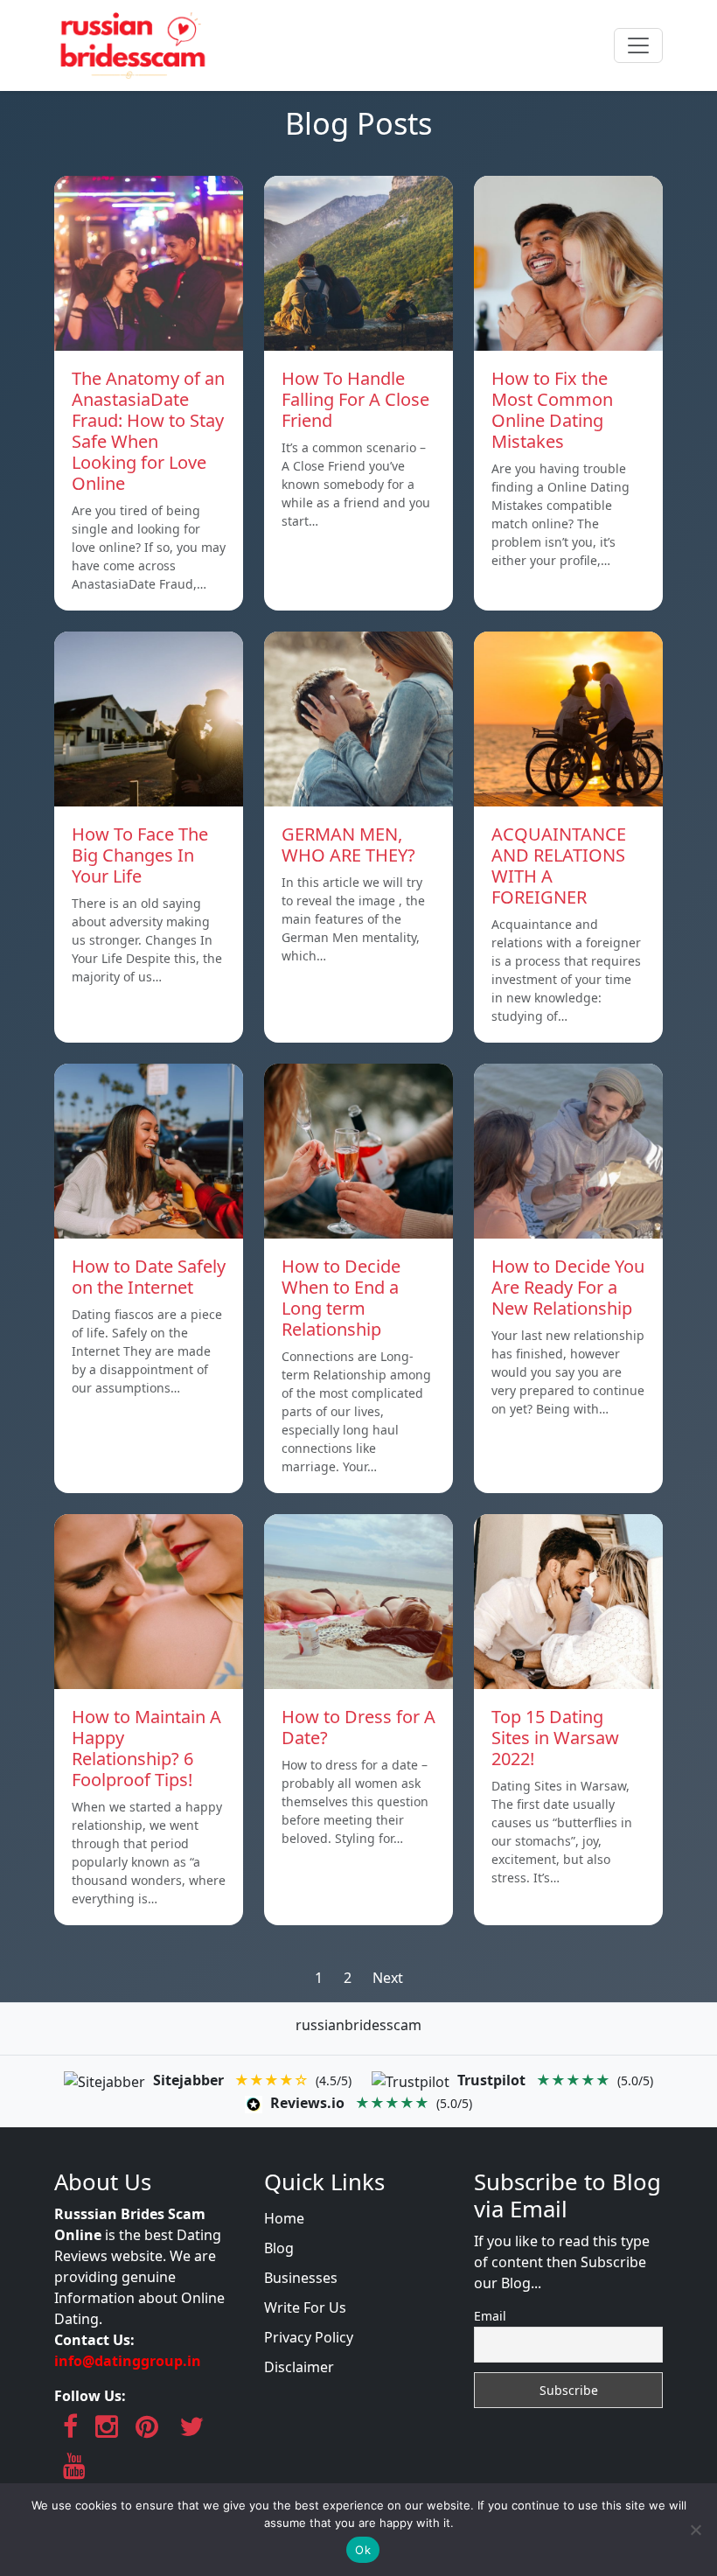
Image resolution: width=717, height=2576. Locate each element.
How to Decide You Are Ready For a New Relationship (568, 1287)
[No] (695, 2530)
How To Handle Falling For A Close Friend (355, 399)
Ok (363, 2550)
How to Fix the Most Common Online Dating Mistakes (552, 410)
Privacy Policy (309, 2337)
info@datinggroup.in (128, 2361)
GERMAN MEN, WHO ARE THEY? (348, 845)
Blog (279, 2248)
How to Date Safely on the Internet (149, 1277)
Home (284, 2218)
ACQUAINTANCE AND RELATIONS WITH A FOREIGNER (559, 866)
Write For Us (305, 2307)
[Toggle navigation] (638, 45)
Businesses (301, 2278)
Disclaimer (299, 2367)
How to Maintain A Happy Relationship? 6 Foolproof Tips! (146, 1748)
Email (490, 2316)
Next (388, 1978)
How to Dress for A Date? (358, 1727)
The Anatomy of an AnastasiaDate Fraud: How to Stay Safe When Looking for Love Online (148, 431)
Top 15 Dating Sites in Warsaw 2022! (555, 1738)
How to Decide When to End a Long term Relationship (341, 1298)
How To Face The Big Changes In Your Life (140, 855)
